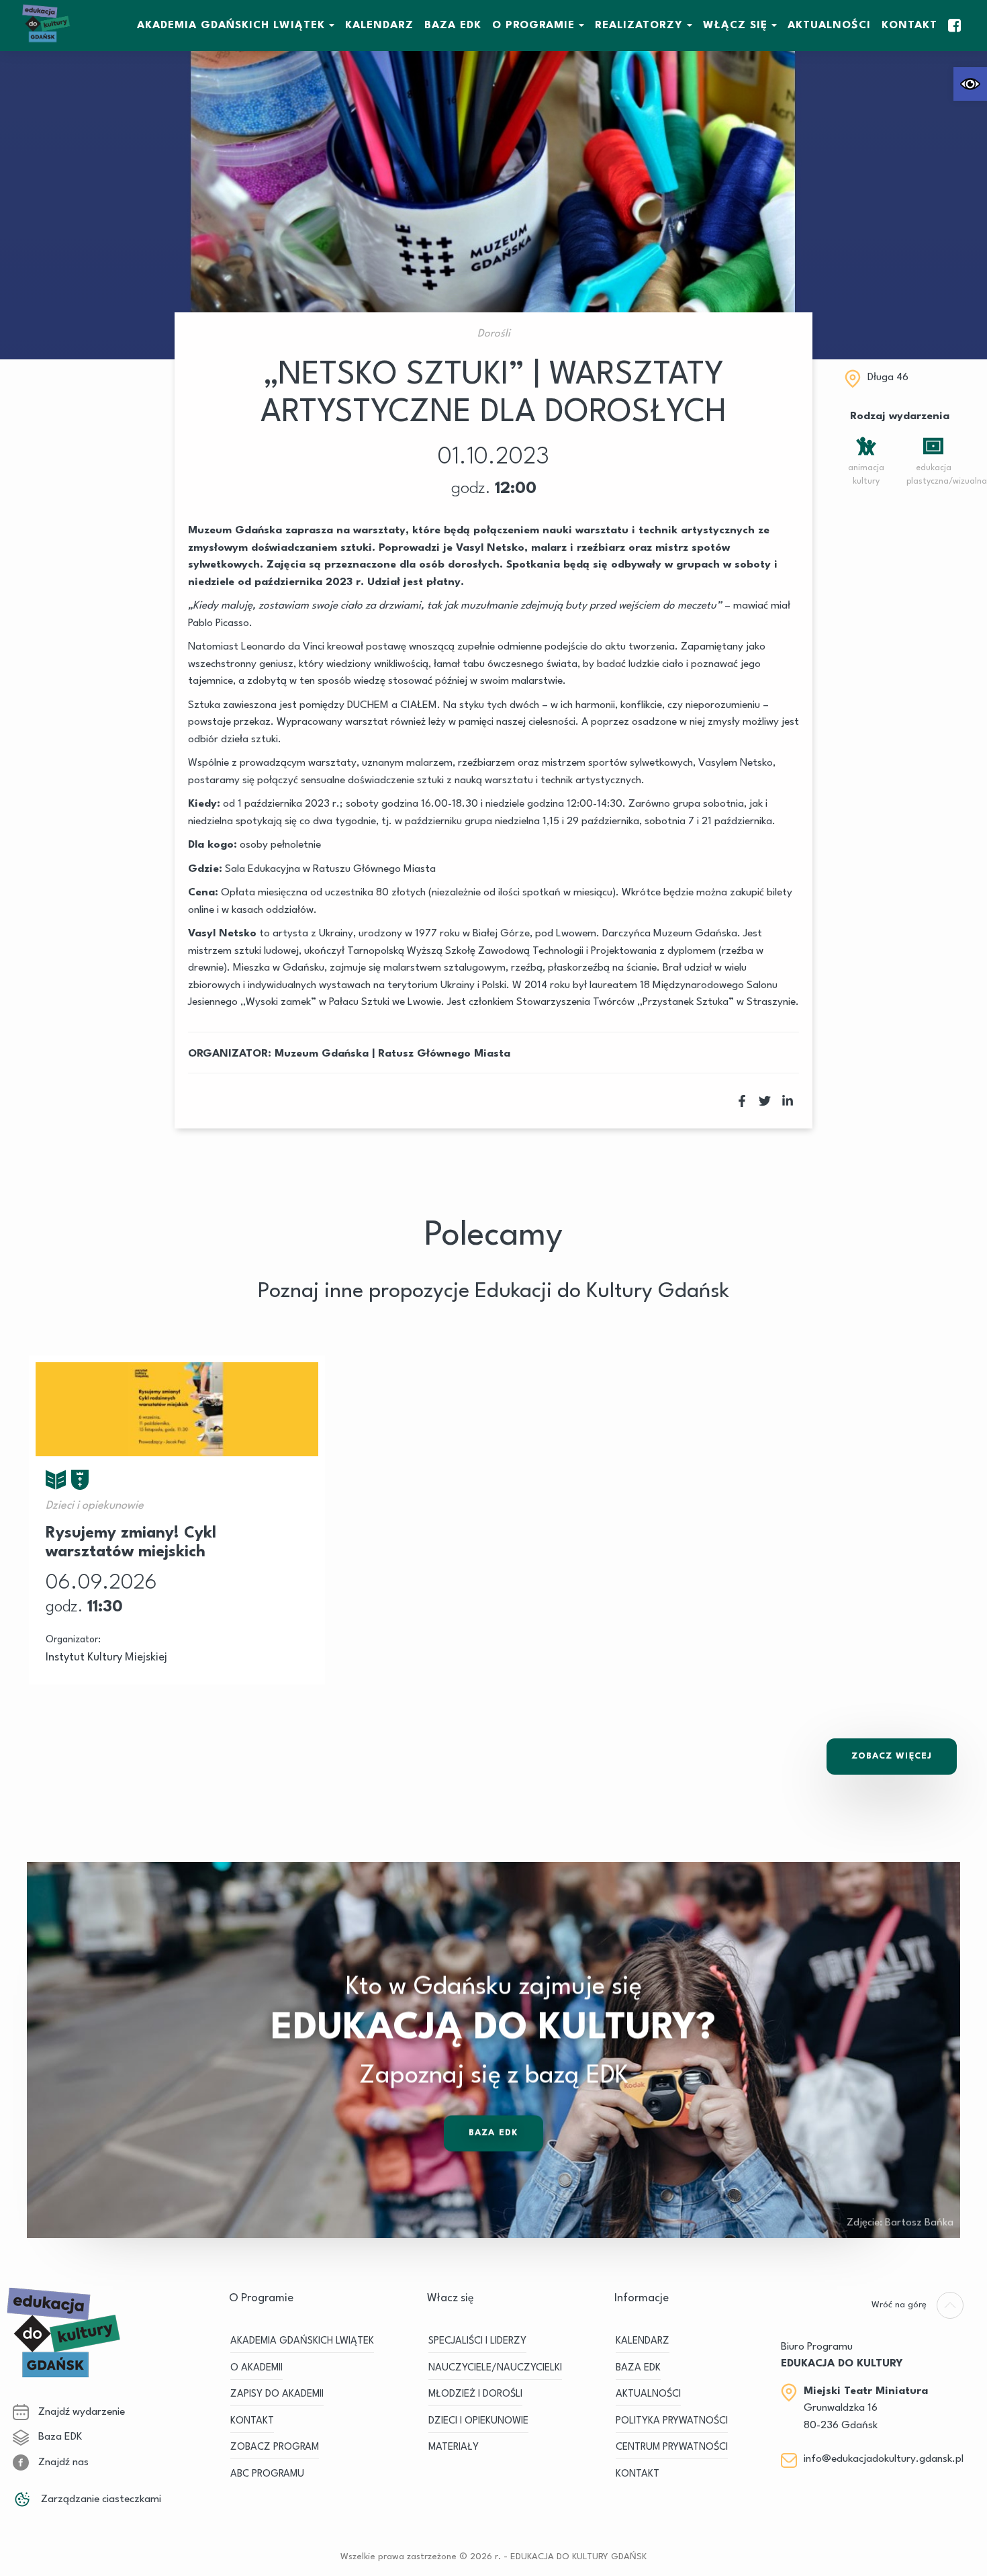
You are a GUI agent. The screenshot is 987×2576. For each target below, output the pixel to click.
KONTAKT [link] (252, 2421)
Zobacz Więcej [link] (892, 1756)
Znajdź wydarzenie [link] (80, 2412)
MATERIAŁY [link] (454, 2447)
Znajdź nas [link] (62, 2462)
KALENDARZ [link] (379, 26)
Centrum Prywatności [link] (672, 2447)
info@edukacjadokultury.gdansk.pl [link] (884, 2459)
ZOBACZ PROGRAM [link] (275, 2447)
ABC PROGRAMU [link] (267, 2474)
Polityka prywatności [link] (672, 2421)
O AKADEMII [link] (256, 2368)
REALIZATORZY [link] (639, 26)
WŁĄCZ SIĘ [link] (735, 26)
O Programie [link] (533, 26)
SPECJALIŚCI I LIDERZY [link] (477, 2341)
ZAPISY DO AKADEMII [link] (277, 2394)
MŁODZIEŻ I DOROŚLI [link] (475, 2394)
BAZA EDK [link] (453, 26)
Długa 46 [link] (888, 377)
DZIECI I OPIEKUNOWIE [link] (478, 2421)
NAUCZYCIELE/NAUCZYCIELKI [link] (495, 2368)
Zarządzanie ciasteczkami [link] (100, 2499)
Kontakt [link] (909, 26)
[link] (970, 84)
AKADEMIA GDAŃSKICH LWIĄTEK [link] (231, 26)
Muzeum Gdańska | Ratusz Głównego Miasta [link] (392, 1054)
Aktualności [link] (829, 26)
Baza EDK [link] (493, 2133)
